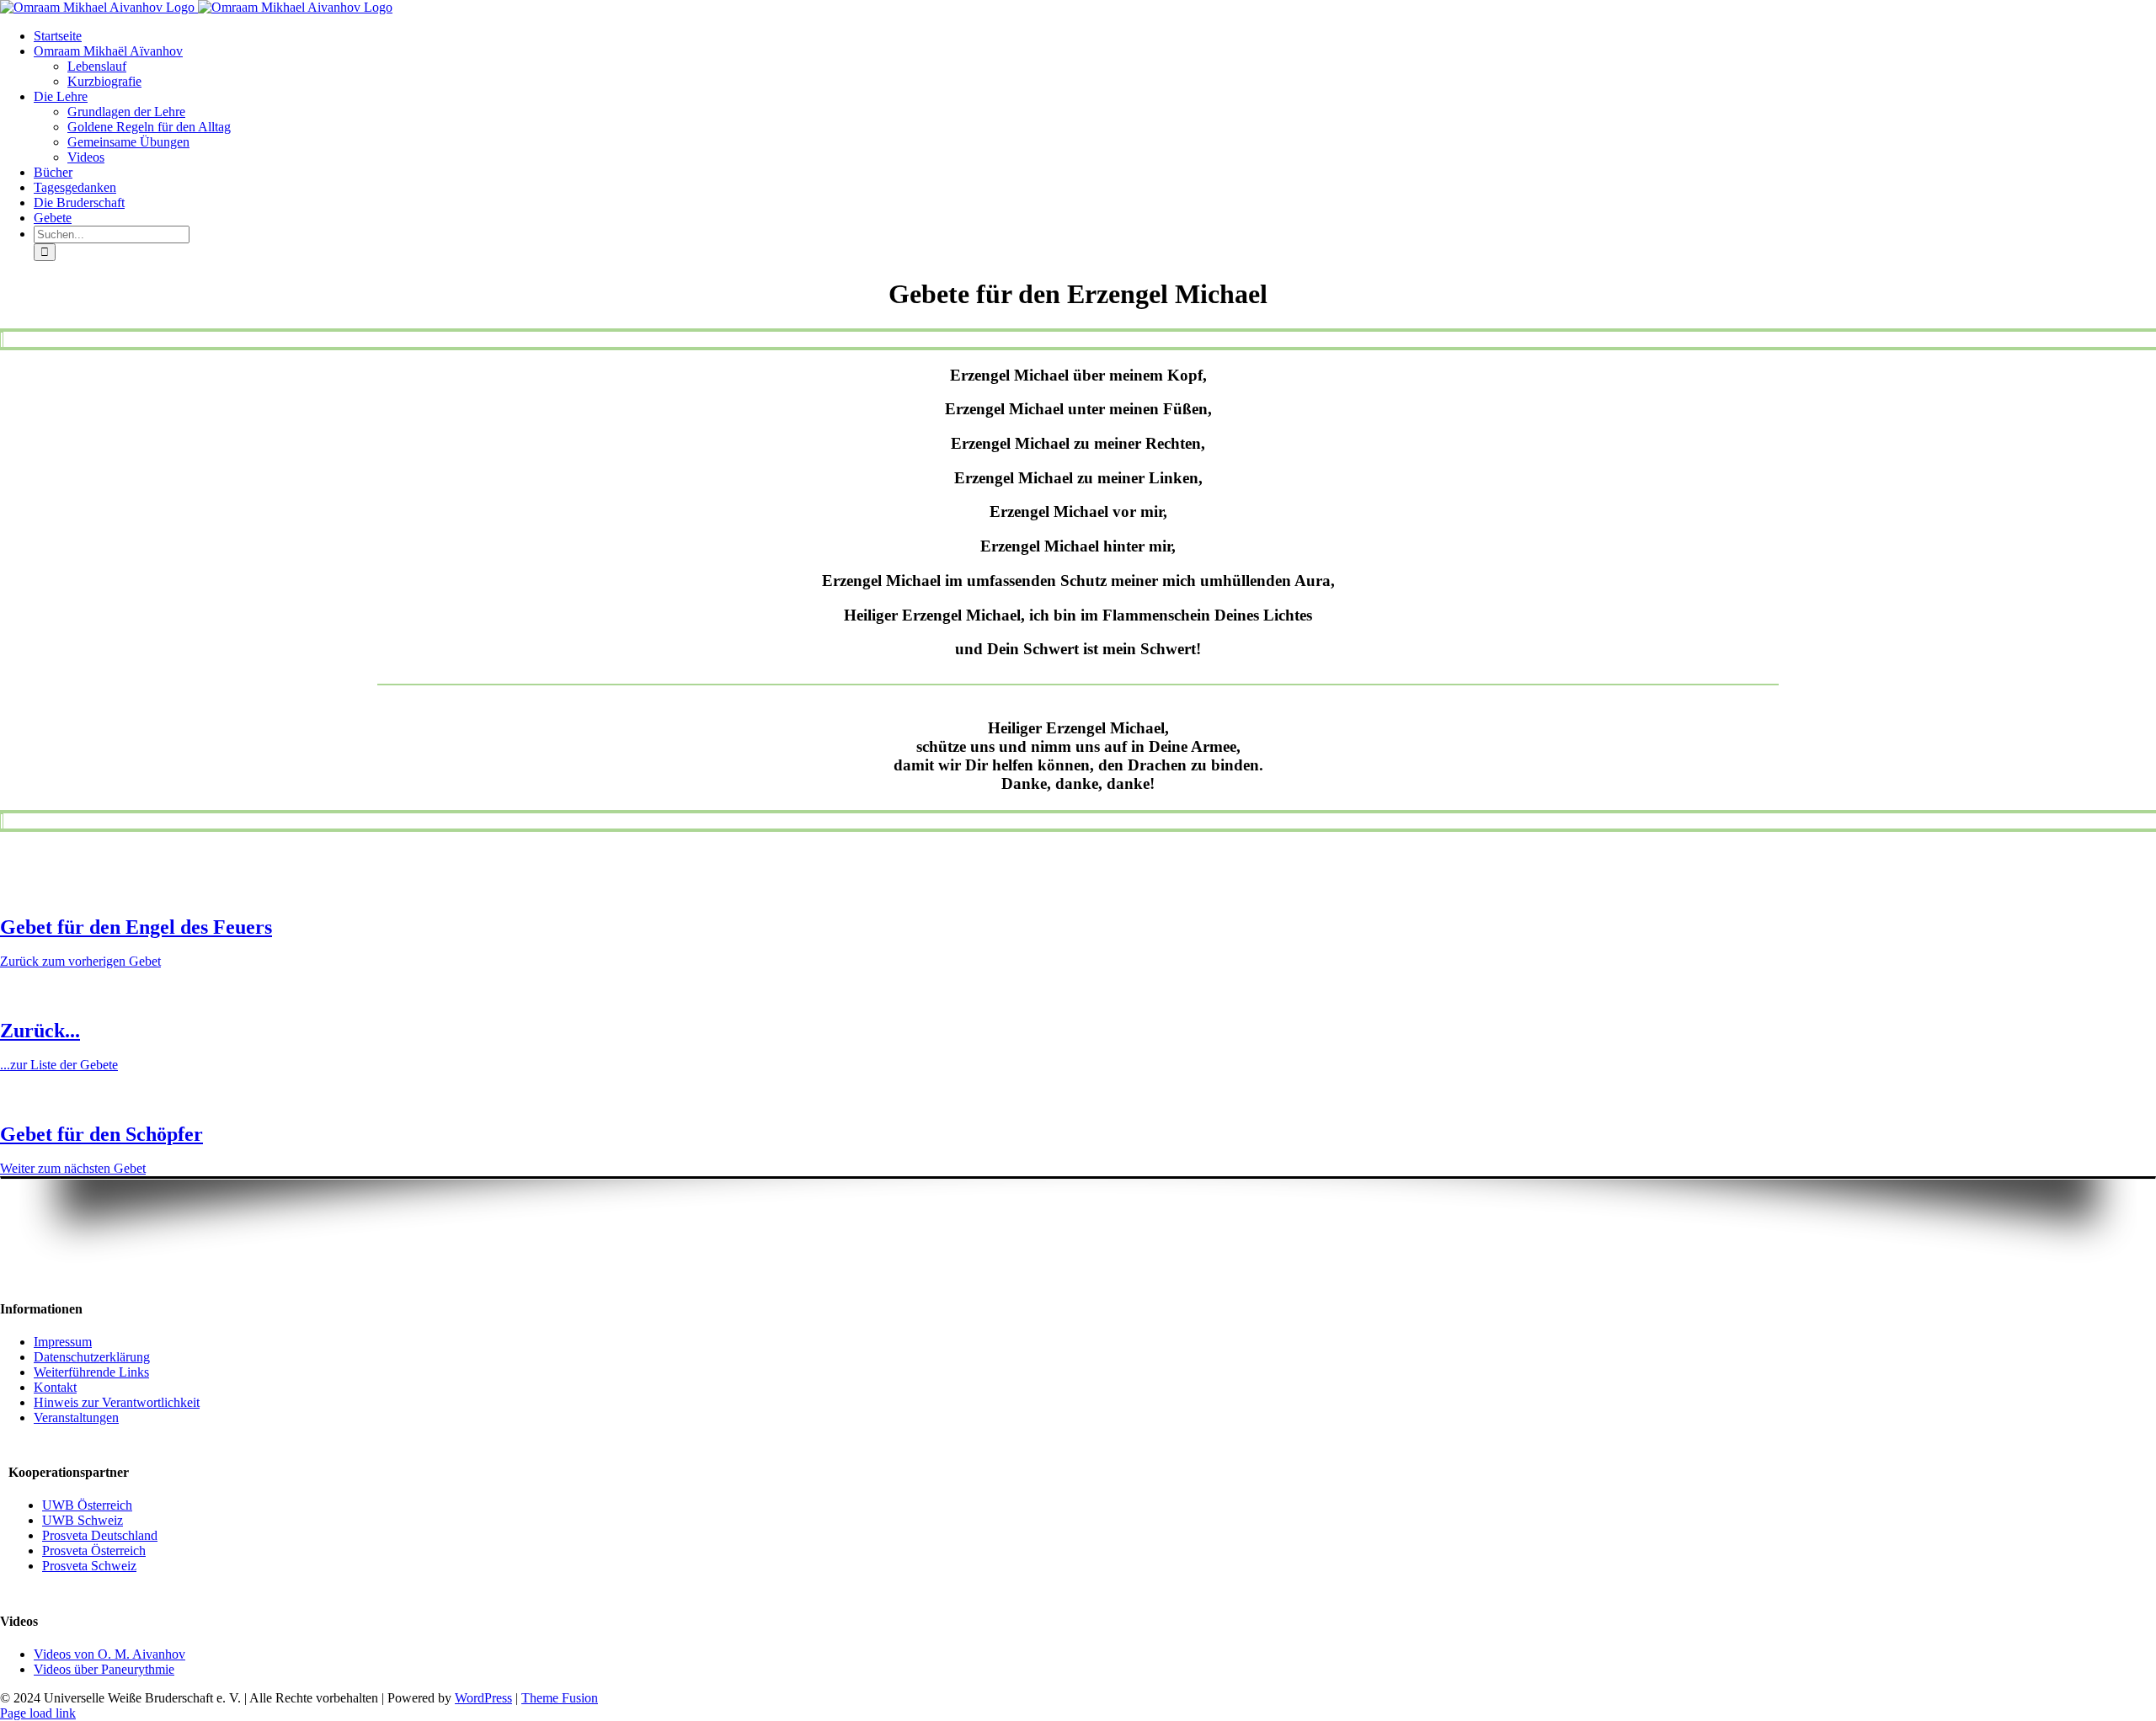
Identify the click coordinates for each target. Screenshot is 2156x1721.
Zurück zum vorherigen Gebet (80, 961)
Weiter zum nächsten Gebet (73, 1168)
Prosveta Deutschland (100, 1535)
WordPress (483, 1698)
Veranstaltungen (76, 1417)
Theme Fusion (560, 1698)
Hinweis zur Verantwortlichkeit (117, 1402)
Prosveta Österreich (94, 1550)
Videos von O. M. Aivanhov (109, 1654)
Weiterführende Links (91, 1372)
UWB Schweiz (83, 1520)
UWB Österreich (87, 1505)
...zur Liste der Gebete (59, 1065)
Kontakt (55, 1387)
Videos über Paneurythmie (104, 1669)
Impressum (63, 1342)
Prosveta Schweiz (89, 1566)
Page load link (38, 1713)
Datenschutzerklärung (92, 1357)
